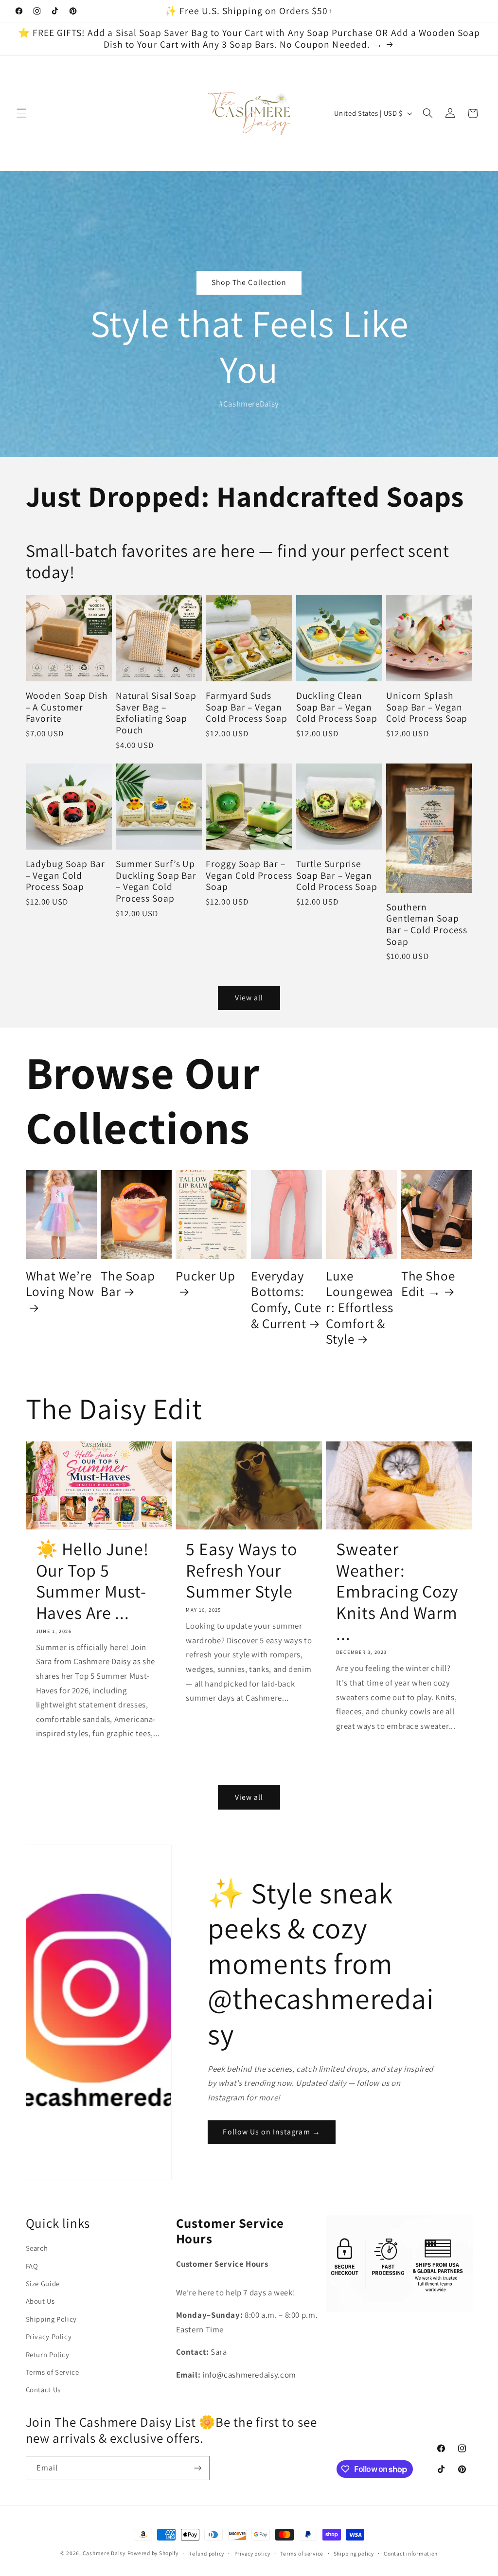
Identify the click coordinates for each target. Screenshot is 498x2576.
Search (37, 2248)
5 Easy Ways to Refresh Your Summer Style (241, 1570)
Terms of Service (53, 2372)
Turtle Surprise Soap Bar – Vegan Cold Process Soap (337, 876)
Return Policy (48, 2354)
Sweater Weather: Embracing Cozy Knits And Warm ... (397, 1591)
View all (249, 998)
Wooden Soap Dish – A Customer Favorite (67, 707)
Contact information (411, 2553)
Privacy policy (252, 2553)
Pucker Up (205, 1276)
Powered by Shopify (153, 2553)
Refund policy (206, 2553)
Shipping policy (354, 2553)
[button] (21, 113)
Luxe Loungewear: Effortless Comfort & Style (360, 1307)
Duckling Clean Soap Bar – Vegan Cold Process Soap (337, 707)
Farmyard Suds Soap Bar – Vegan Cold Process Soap (246, 707)
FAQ (32, 2266)
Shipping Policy (51, 2319)
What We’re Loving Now (60, 1284)
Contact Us (43, 2389)
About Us (40, 2301)
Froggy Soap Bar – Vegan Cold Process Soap (249, 876)
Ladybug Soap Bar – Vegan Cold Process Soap (65, 876)
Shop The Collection (249, 282)
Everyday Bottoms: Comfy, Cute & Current (286, 1300)
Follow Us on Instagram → (271, 2132)
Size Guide (43, 2283)
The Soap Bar (128, 1284)
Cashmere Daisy (104, 2553)
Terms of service (302, 2553)
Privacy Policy (49, 2336)
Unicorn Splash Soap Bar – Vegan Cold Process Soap (427, 707)
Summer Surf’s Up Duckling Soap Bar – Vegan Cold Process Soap (156, 881)
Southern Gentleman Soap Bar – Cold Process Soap (427, 924)
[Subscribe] (197, 2468)
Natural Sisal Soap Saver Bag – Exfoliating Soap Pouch (156, 713)
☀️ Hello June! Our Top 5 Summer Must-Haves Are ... (93, 1581)
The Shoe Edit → (428, 1284)
